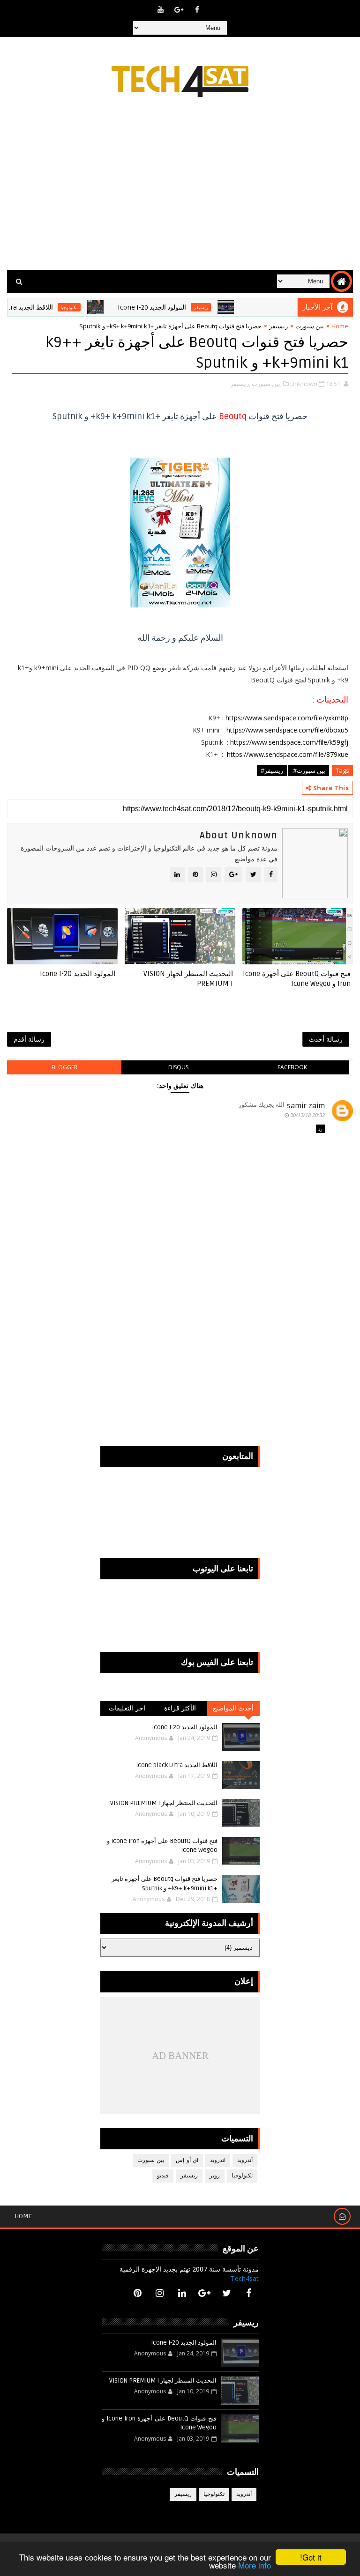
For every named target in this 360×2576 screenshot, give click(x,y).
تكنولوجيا (93, 307)
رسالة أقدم (29, 1039)
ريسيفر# (272, 770)
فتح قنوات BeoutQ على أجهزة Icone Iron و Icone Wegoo (297, 978)
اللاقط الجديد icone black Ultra (177, 1765)
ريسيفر (224, 307)
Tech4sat (245, 2278)
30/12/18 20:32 (307, 1115)
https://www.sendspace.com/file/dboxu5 (287, 730)
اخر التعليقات (127, 1708)
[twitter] (226, 2293)
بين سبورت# (308, 770)
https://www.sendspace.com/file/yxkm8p (287, 718)
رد (320, 1129)
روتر (215, 2176)
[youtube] (161, 9)
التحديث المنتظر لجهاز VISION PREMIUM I (188, 978)
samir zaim (306, 1105)
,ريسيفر (240, 384)
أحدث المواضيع (233, 1708)
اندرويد (218, 2160)
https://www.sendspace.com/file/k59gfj (289, 742)
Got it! (311, 2557)
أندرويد (245, 2160)
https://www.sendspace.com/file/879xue (288, 754)
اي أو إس (187, 2160)
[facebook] (197, 9)
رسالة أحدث (326, 1039)
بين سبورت (310, 326)
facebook (292, 1067)
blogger (64, 1067)
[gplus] (179, 9)
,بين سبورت (267, 384)
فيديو (163, 2176)
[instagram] (160, 2293)
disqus (178, 1067)
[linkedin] (182, 2293)
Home (340, 326)
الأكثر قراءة (180, 1708)
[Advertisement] (180, 190)
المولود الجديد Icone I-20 (175, 307)
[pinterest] (137, 2293)
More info (255, 2565)
